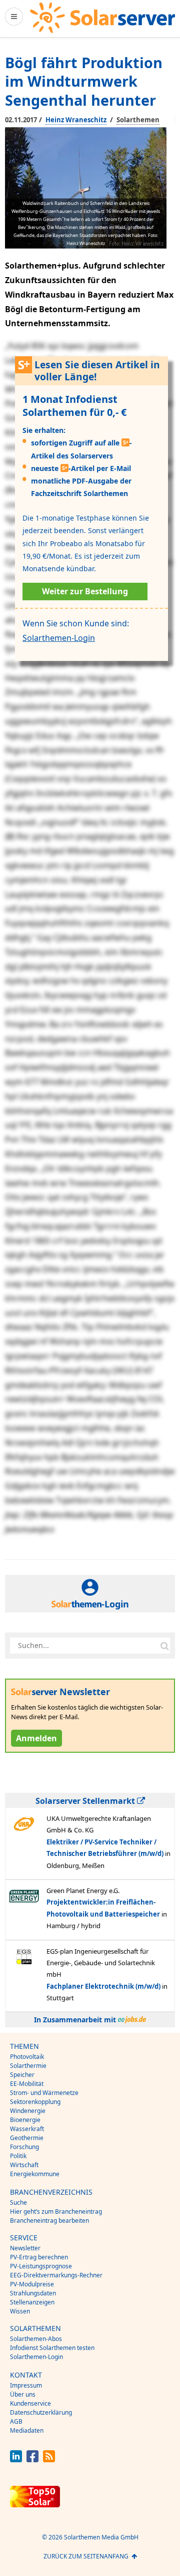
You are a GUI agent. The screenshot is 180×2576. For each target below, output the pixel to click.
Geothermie (27, 2138)
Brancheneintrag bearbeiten (49, 2220)
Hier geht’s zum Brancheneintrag (56, 2211)
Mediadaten (27, 2430)
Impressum (26, 2385)
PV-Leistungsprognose (41, 2266)
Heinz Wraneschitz (76, 120)
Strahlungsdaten (33, 2293)
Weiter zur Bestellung (85, 591)
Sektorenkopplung (35, 2102)
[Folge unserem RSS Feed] (49, 2460)
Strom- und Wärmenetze (44, 2093)
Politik (18, 2156)
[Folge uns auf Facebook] (32, 2460)
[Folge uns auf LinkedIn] (16, 2460)
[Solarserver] (102, 18)
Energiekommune (35, 2174)
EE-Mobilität (27, 2084)
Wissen (20, 2311)
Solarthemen (138, 120)
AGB (16, 2421)
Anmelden (36, 1738)
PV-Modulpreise (32, 2284)
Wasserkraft (27, 2129)
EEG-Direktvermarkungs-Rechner (56, 2275)
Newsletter (25, 2248)
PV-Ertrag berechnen (39, 2257)
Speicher (22, 2075)
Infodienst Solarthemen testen (52, 2348)
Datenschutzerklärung (41, 2412)
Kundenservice (30, 2403)
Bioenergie (25, 2120)
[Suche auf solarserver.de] (164, 1646)
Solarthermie (28, 2066)
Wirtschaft (24, 2165)
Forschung (24, 2147)
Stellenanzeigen (32, 2302)
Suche (18, 2202)
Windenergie (28, 2111)
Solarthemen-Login (59, 638)
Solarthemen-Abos (36, 2339)
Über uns (23, 2394)
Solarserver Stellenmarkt (86, 1801)
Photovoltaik (27, 2057)
